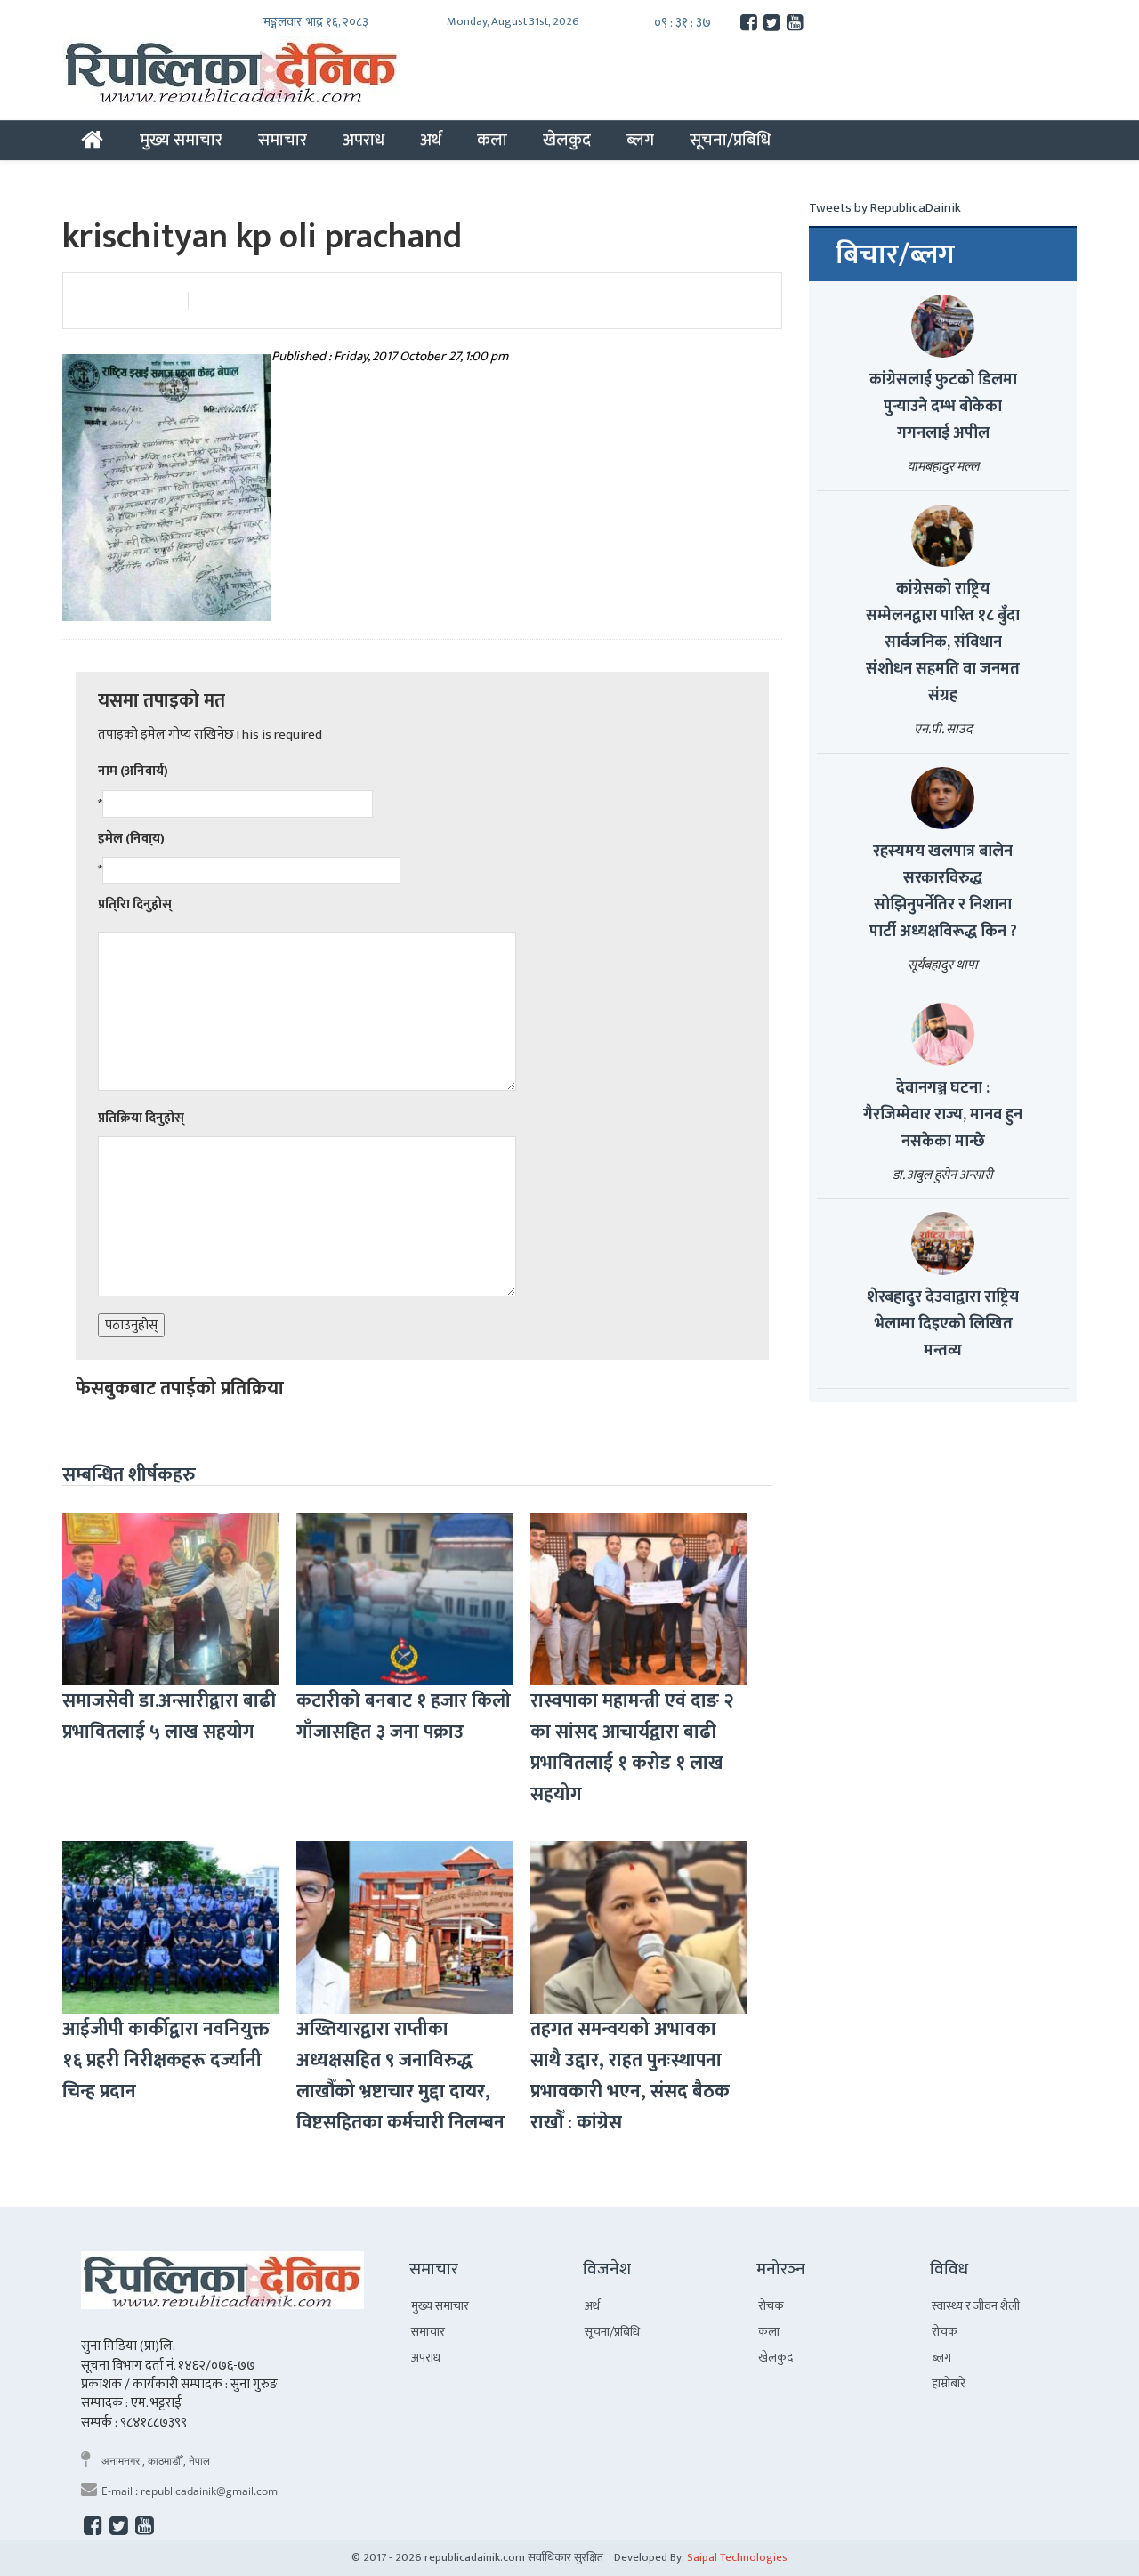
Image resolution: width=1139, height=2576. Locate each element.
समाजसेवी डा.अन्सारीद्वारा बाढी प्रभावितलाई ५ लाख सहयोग (169, 1716)
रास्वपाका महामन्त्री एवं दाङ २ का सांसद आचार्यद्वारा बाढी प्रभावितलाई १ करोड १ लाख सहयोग (632, 1748)
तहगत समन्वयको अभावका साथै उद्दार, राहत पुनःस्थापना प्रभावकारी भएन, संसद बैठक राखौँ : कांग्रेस (630, 2076)
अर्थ (431, 140)
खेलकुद (567, 140)
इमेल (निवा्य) (131, 839)
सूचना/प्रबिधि (730, 140)
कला (492, 140)
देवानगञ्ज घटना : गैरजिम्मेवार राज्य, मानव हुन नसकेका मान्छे (943, 1115)
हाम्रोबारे (949, 2383)
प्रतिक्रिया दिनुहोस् (141, 1118)
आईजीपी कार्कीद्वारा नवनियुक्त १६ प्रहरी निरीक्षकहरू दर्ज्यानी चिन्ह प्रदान (166, 2060)
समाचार (283, 140)
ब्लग (640, 140)
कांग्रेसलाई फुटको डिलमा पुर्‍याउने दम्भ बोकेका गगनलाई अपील (943, 407)
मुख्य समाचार (181, 140)
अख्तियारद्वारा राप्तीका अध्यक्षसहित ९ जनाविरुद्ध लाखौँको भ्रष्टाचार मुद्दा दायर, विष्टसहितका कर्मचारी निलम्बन (400, 2076)
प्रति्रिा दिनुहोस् (135, 904)
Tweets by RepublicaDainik (885, 208)
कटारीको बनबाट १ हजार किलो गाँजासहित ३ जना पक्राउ (404, 1716)
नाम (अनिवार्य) (133, 771)
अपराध (364, 140)
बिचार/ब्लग (895, 255)
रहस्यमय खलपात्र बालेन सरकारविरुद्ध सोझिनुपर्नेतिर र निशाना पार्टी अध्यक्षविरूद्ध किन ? (943, 892)
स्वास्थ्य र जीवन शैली (976, 2306)
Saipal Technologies (737, 2557)
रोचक (771, 2306)
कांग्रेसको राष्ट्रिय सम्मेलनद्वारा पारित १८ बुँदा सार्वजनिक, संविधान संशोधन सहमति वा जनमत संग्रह (943, 642)
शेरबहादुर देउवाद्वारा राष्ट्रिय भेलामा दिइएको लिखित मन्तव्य (943, 1324)
